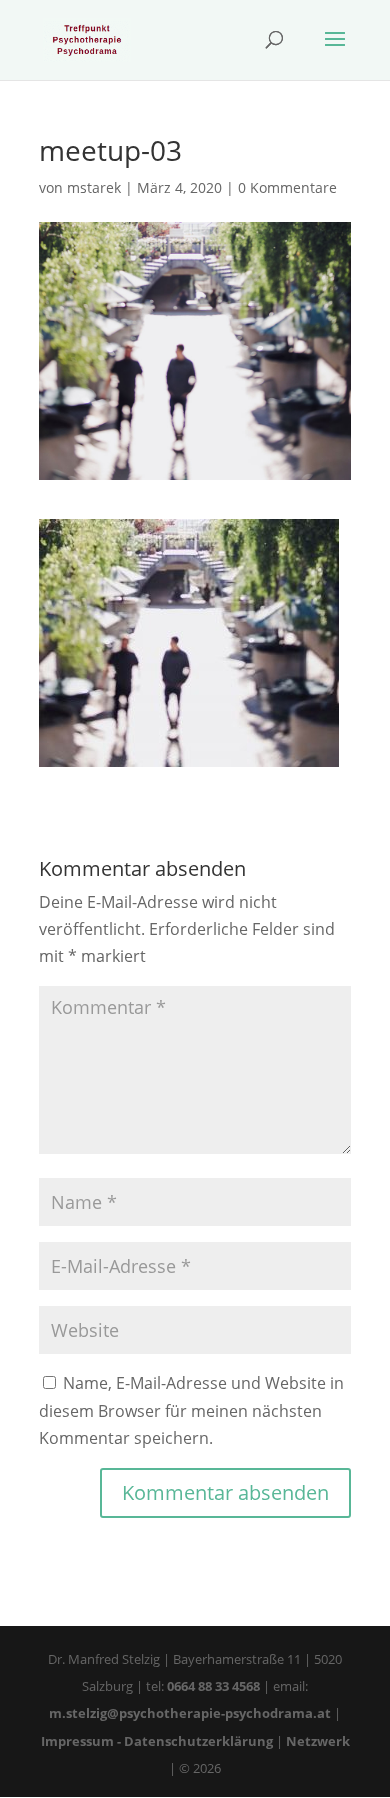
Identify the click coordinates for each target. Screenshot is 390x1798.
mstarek (94, 187)
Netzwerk (318, 1741)
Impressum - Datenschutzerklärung (157, 1741)
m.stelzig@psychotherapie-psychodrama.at (190, 1713)
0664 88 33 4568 (213, 1686)
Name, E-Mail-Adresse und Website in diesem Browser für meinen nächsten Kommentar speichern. (191, 1410)
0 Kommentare (287, 187)
